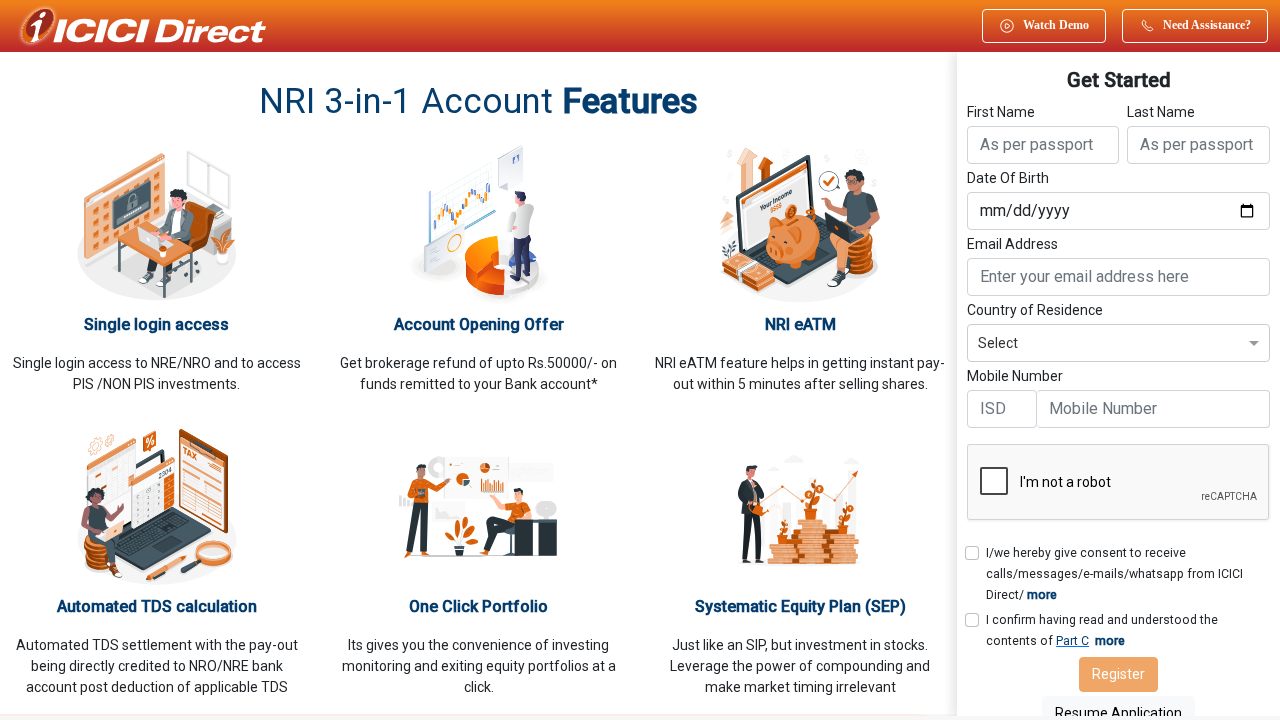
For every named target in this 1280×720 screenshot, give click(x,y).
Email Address (1012, 244)
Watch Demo (1056, 25)
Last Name (1161, 112)
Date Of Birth (1008, 178)
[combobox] (1118, 340)
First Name (1001, 112)
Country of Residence (1035, 310)
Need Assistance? (1207, 25)
